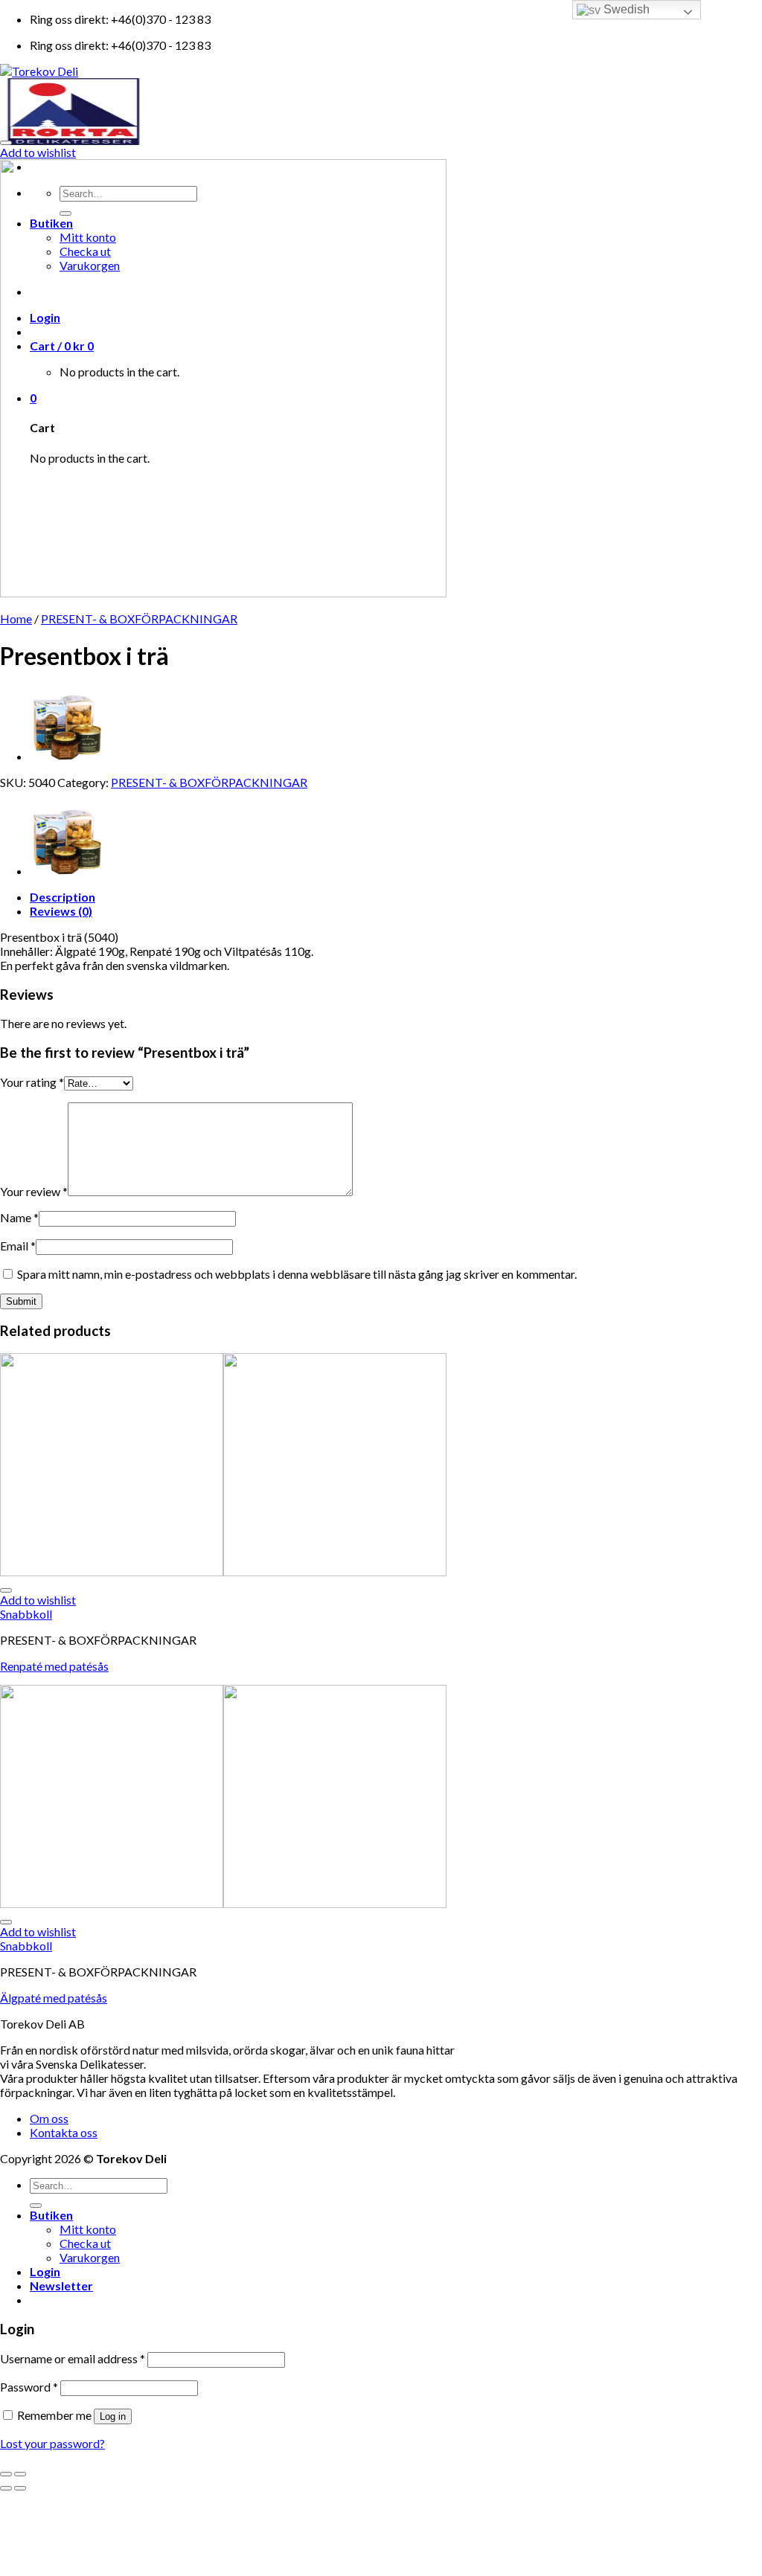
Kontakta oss (64, 2132)
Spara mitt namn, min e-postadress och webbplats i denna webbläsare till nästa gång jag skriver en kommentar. (297, 1274)
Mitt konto (88, 2229)
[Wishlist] (6, 143)
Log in (113, 2416)
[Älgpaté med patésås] (67, 756)
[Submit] (36, 2206)
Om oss (49, 2118)
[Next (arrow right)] (20, 2488)
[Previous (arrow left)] (6, 2488)
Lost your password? (52, 2443)
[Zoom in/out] (20, 2474)
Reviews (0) (61, 911)
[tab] (396, 897)
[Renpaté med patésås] (223, 1571)
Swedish (625, 9)
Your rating (32, 1082)
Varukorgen (90, 2257)
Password (29, 2387)
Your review (34, 1191)
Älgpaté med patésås (54, 1998)
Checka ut (85, 2243)
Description (63, 897)
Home (16, 619)
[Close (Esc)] (6, 2474)
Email (18, 1246)
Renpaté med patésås (54, 1666)
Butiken (51, 2215)
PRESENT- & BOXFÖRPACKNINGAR (139, 619)
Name (19, 1217)
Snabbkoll (26, 1614)
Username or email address (73, 2358)
